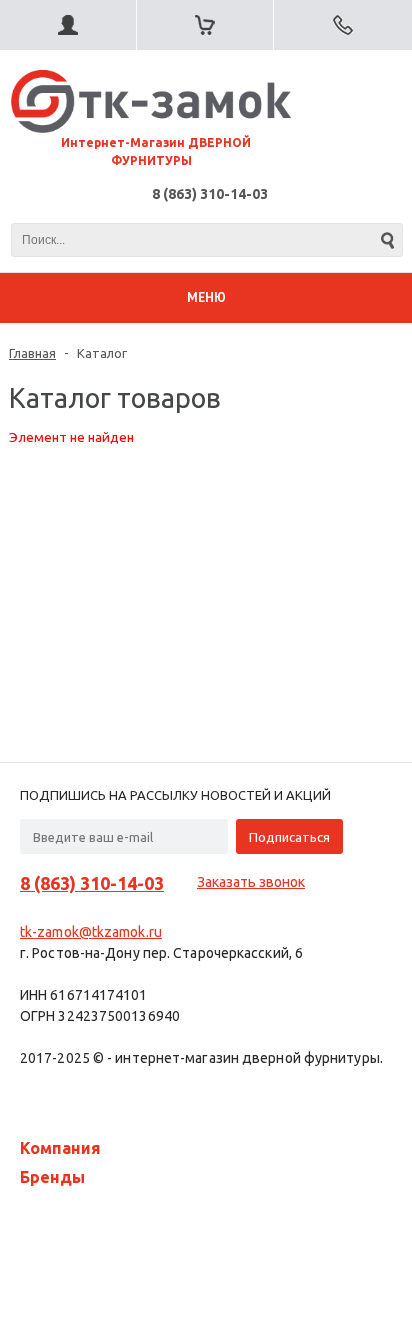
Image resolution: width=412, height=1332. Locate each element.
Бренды (52, 1177)
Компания (60, 1148)
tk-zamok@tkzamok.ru (91, 932)
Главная (32, 353)
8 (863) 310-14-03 (210, 194)
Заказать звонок (251, 882)
